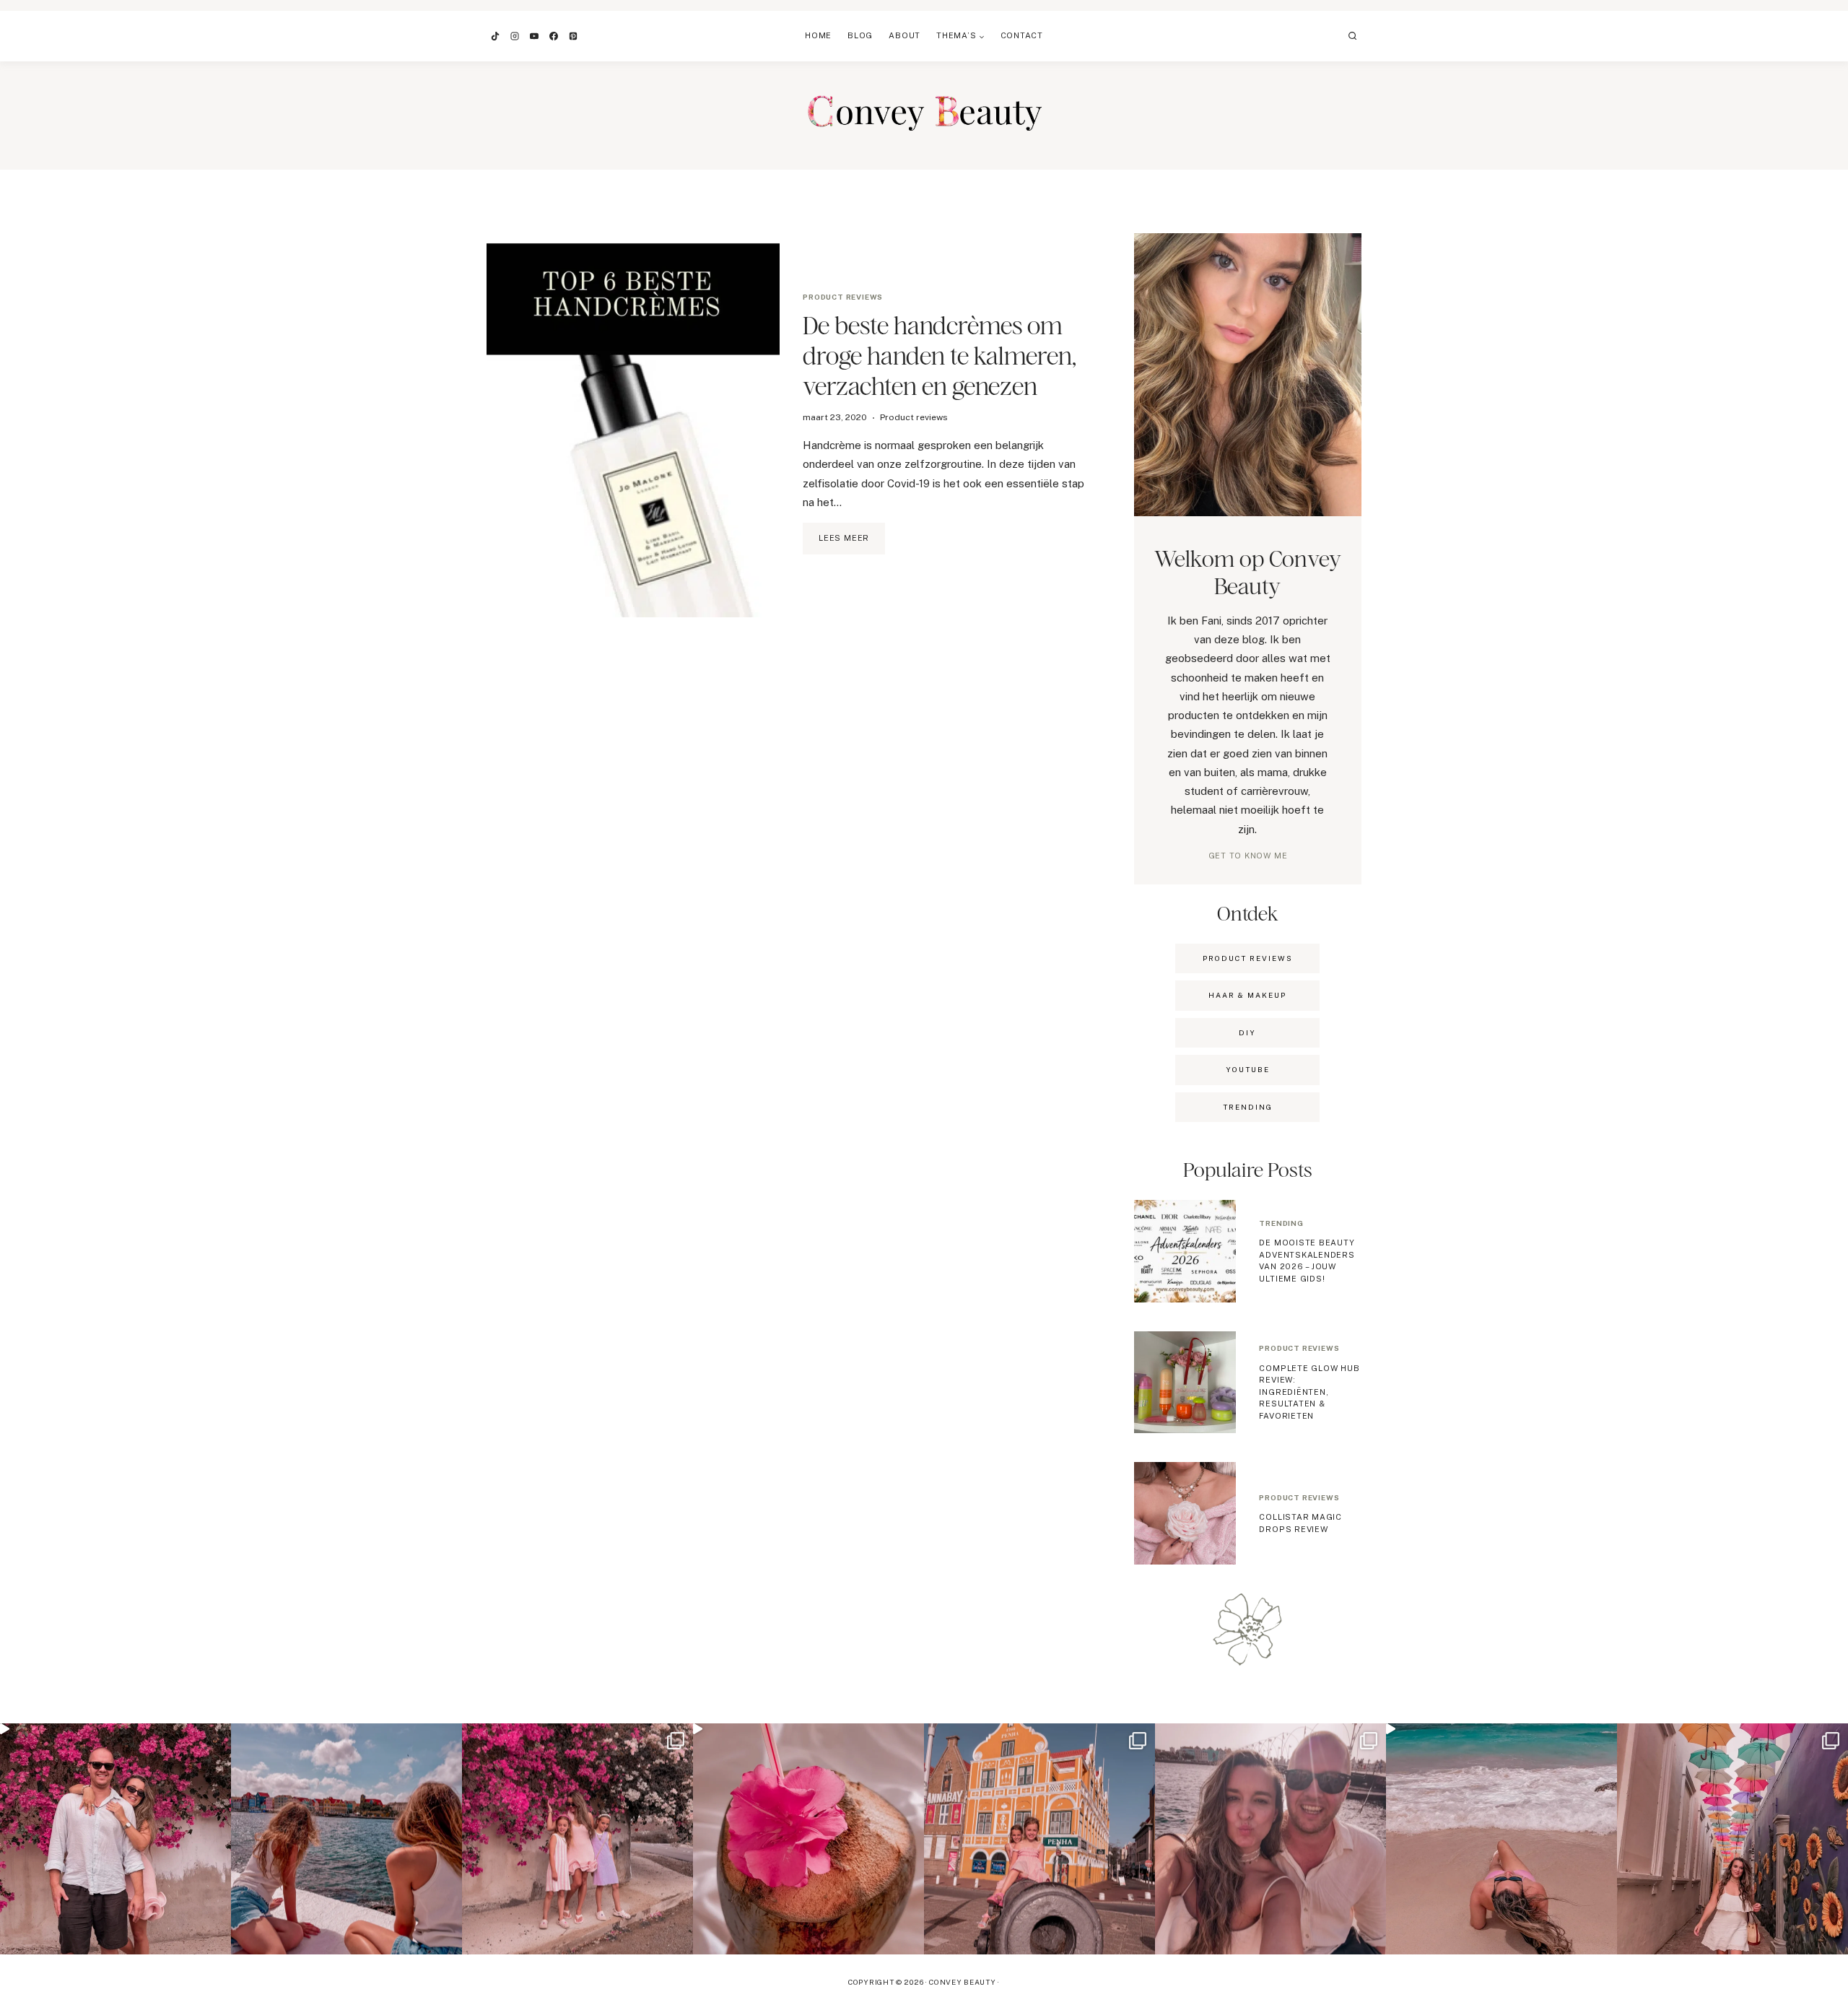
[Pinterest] (573, 36)
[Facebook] (554, 36)
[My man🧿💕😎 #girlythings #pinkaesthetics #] (115, 1839)
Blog (860, 35)
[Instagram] (515, 36)
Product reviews (843, 297)
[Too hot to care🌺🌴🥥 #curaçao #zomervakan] (1732, 1839)
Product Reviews (1248, 958)
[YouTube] (534, 36)
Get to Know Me (1248, 856)
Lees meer (852, 544)
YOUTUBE (1248, 1069)
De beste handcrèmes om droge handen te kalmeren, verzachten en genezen (940, 356)
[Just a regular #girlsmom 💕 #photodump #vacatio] (577, 1839)
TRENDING (1248, 1107)
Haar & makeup (1247, 995)
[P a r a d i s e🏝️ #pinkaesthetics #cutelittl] (346, 1839)
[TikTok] (495, 36)
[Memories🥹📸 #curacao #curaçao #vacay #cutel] (1039, 1839)
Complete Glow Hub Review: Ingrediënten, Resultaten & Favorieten (1309, 1392)
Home (818, 35)
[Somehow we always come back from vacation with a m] (1270, 1839)
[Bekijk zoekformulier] (1353, 36)
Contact (1022, 35)
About (905, 35)
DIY (1247, 1032)
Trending (1281, 1223)
